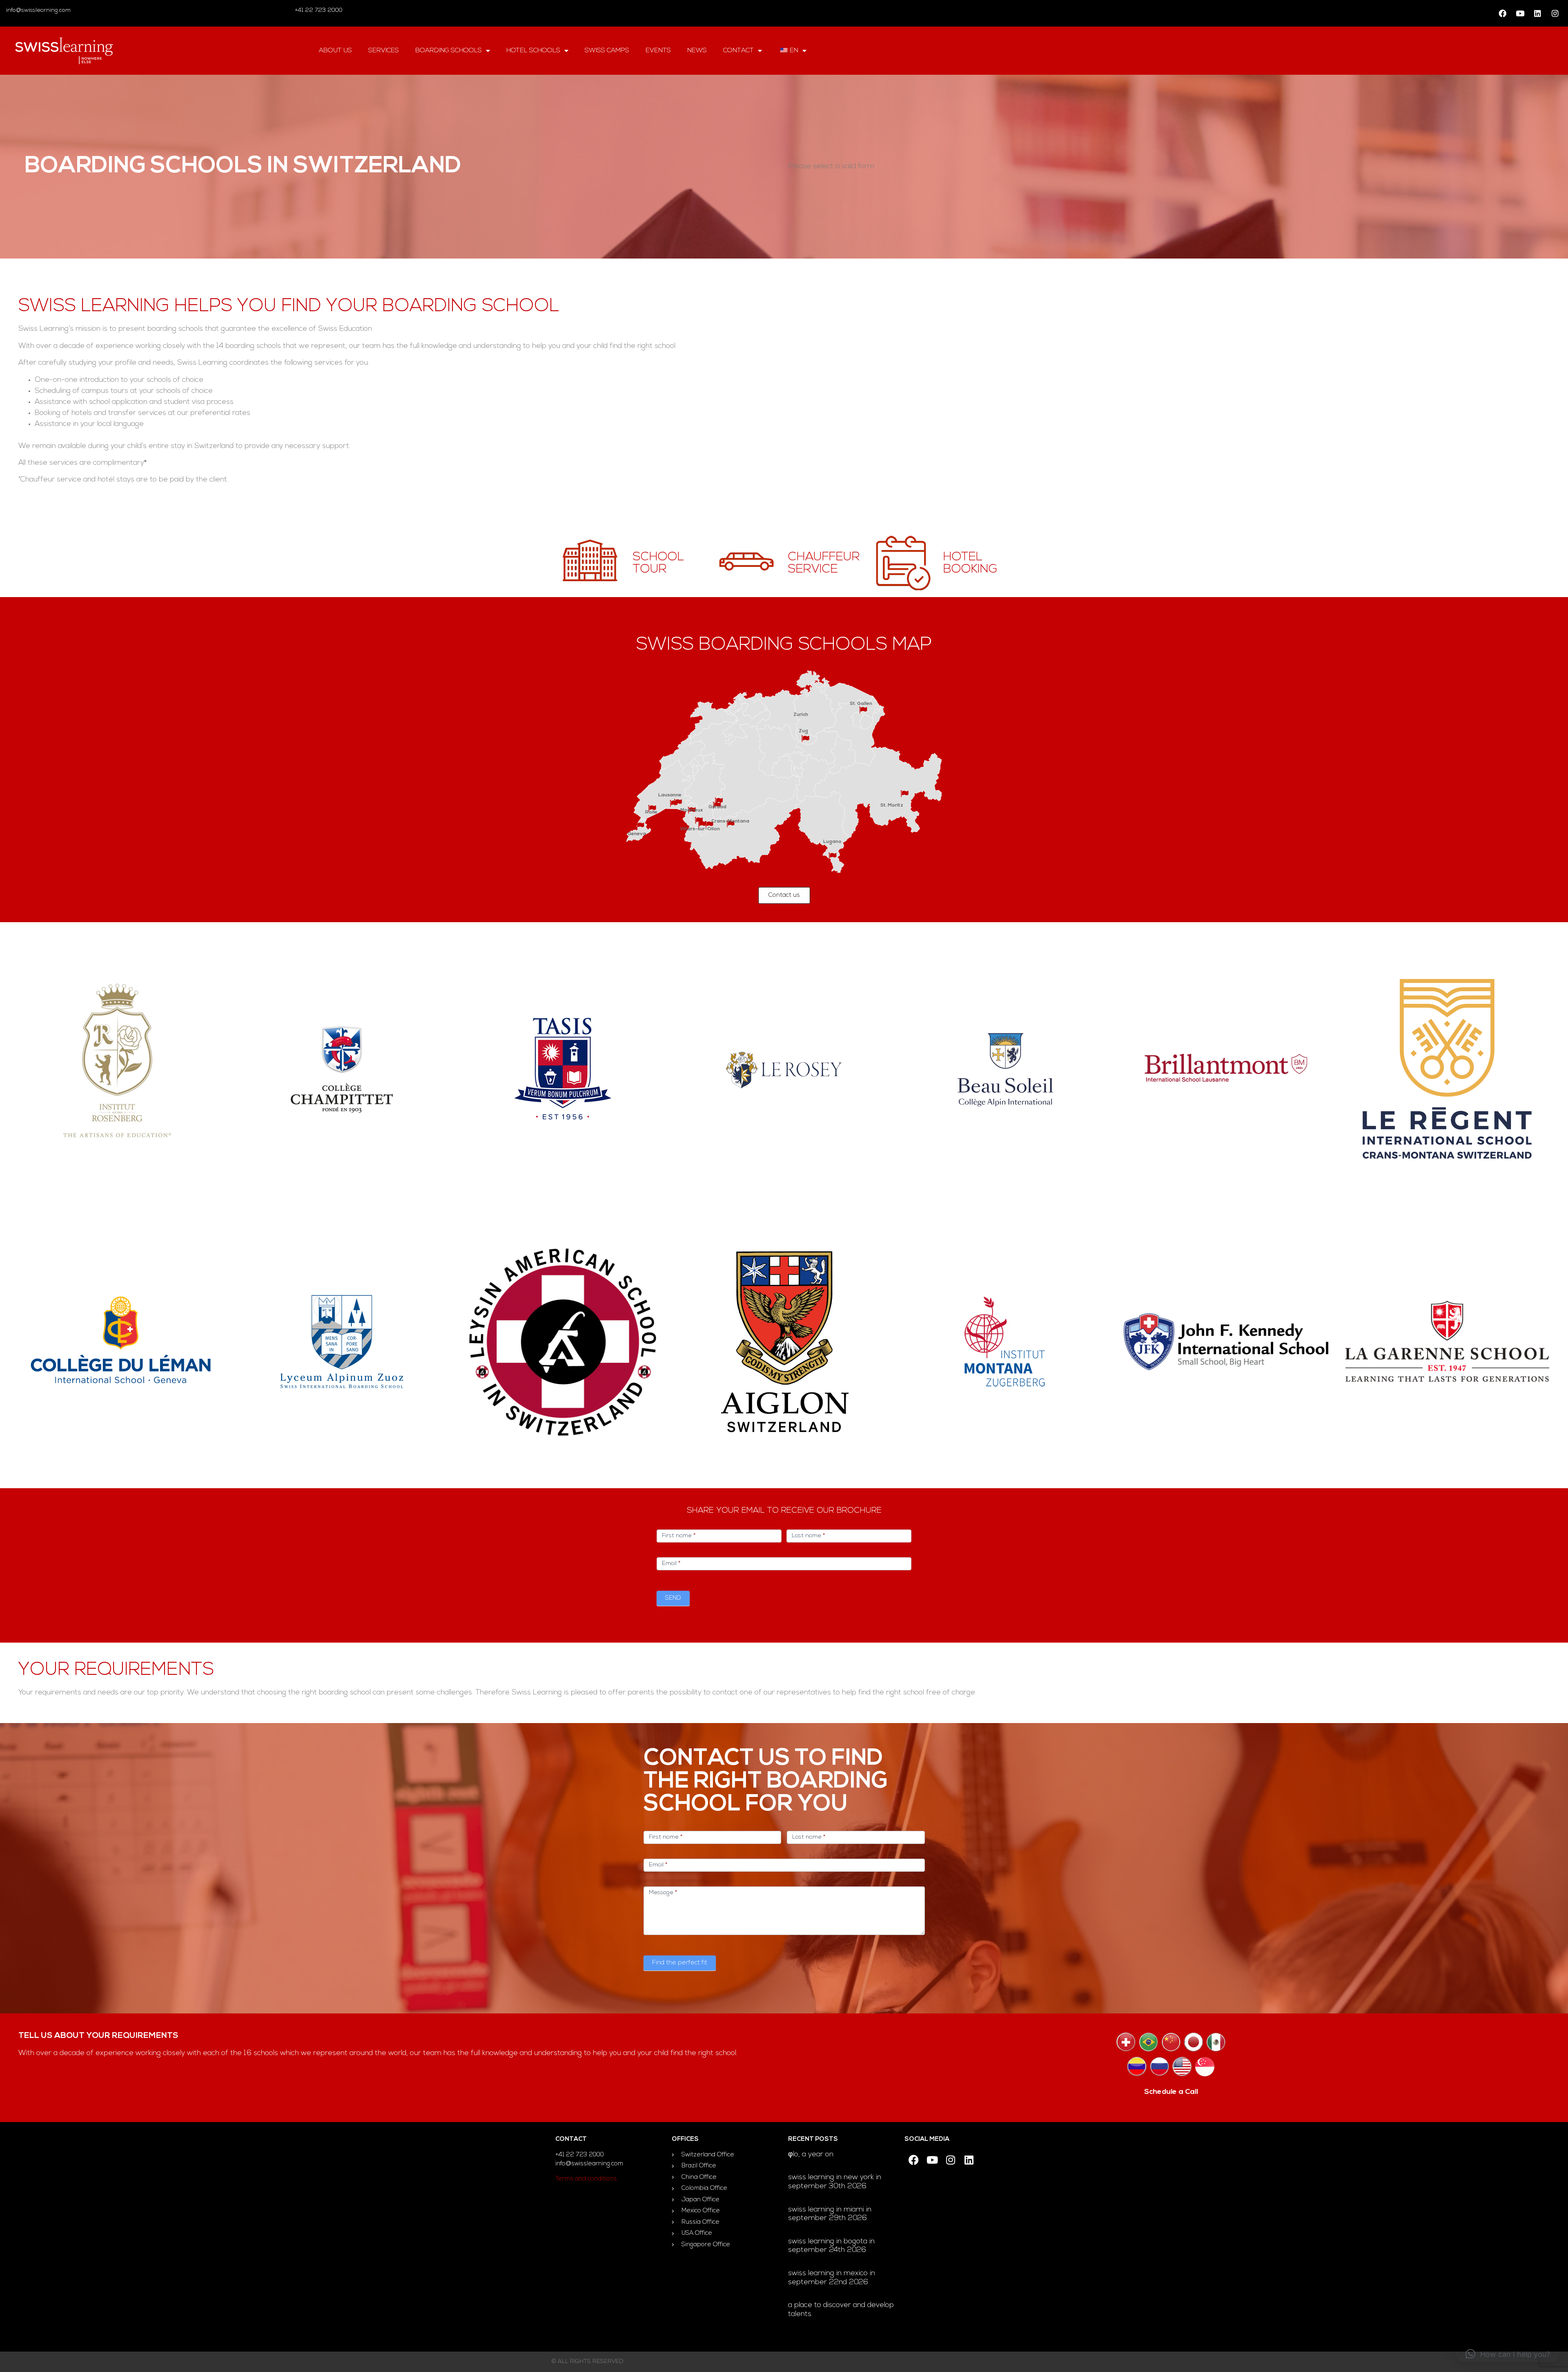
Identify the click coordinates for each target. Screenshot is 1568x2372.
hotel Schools (533, 51)
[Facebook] (1502, 13)
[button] (1508, 2354)
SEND (673, 1598)
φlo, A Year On (811, 2155)
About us (335, 51)
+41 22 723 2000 (318, 10)
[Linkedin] (1537, 13)
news (697, 51)
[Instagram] (1555, 13)
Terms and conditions (586, 2179)
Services (384, 51)
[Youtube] (1520, 13)
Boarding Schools (449, 51)
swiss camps (607, 51)
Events (658, 51)
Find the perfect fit (680, 1963)
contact (738, 51)
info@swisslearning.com (38, 10)
